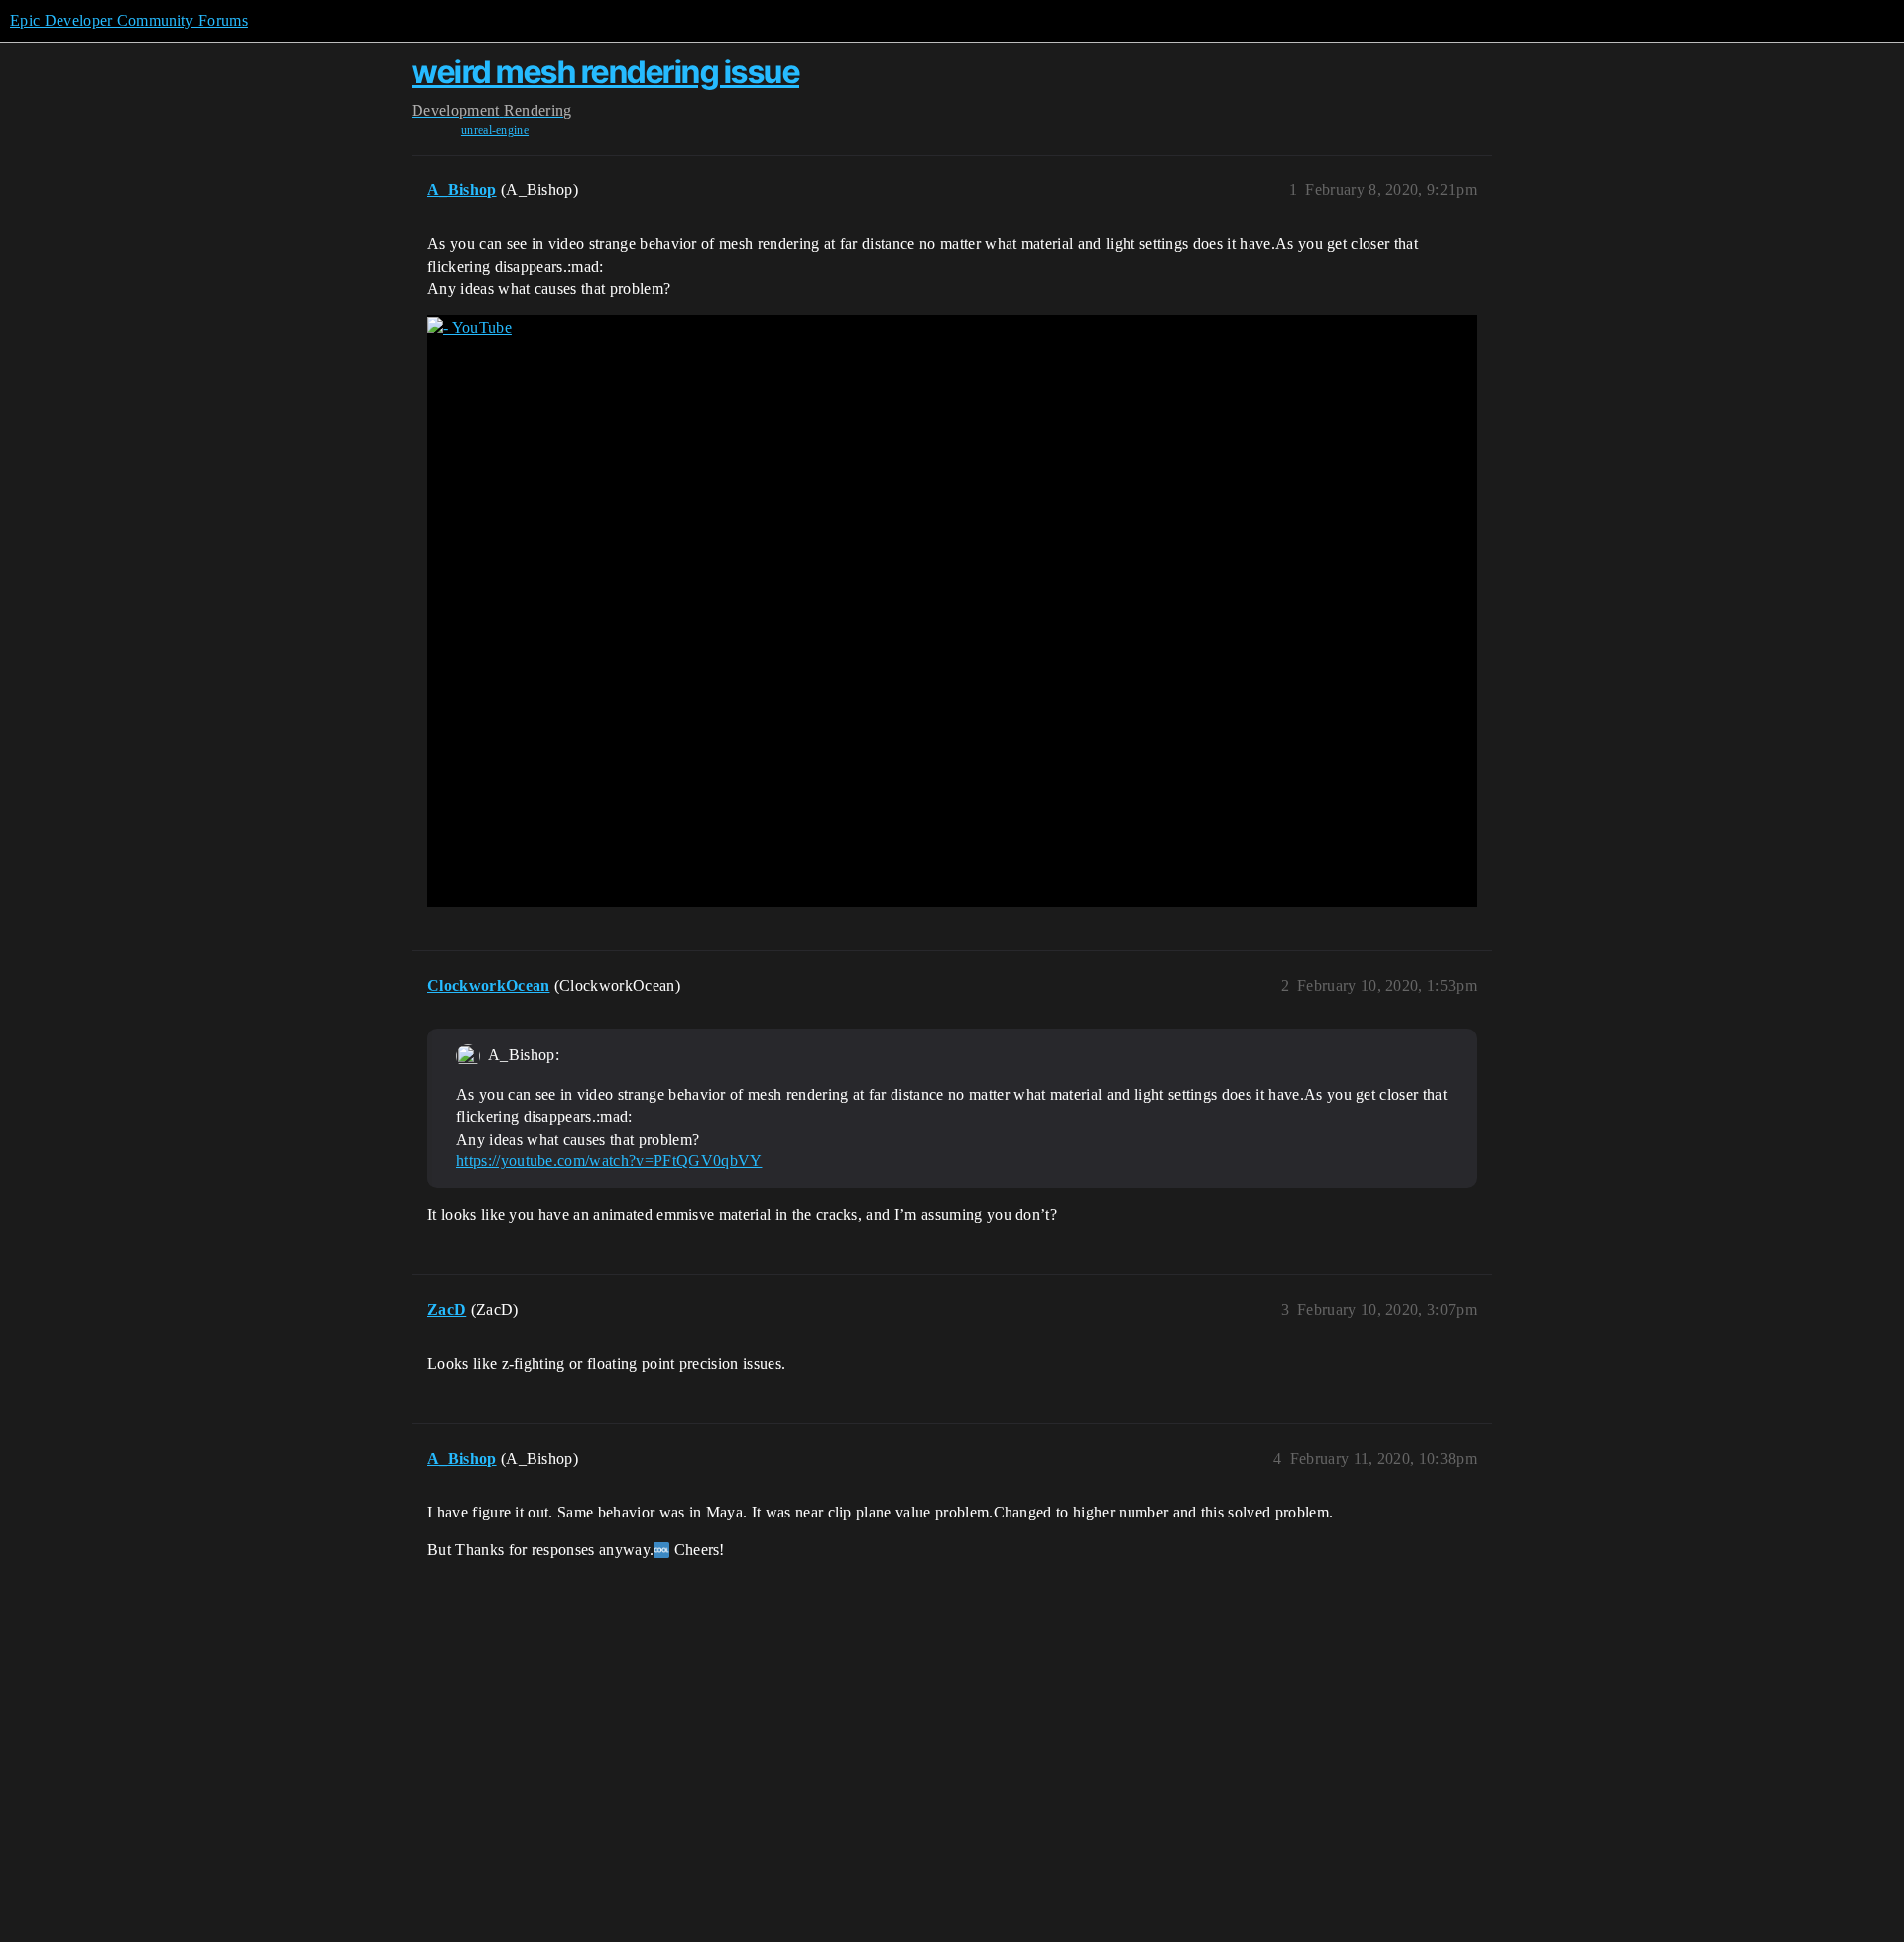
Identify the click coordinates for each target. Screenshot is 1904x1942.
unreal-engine (495, 130)
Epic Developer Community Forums (129, 20)
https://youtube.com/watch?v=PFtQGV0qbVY (609, 1161)
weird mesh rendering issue (605, 72)
